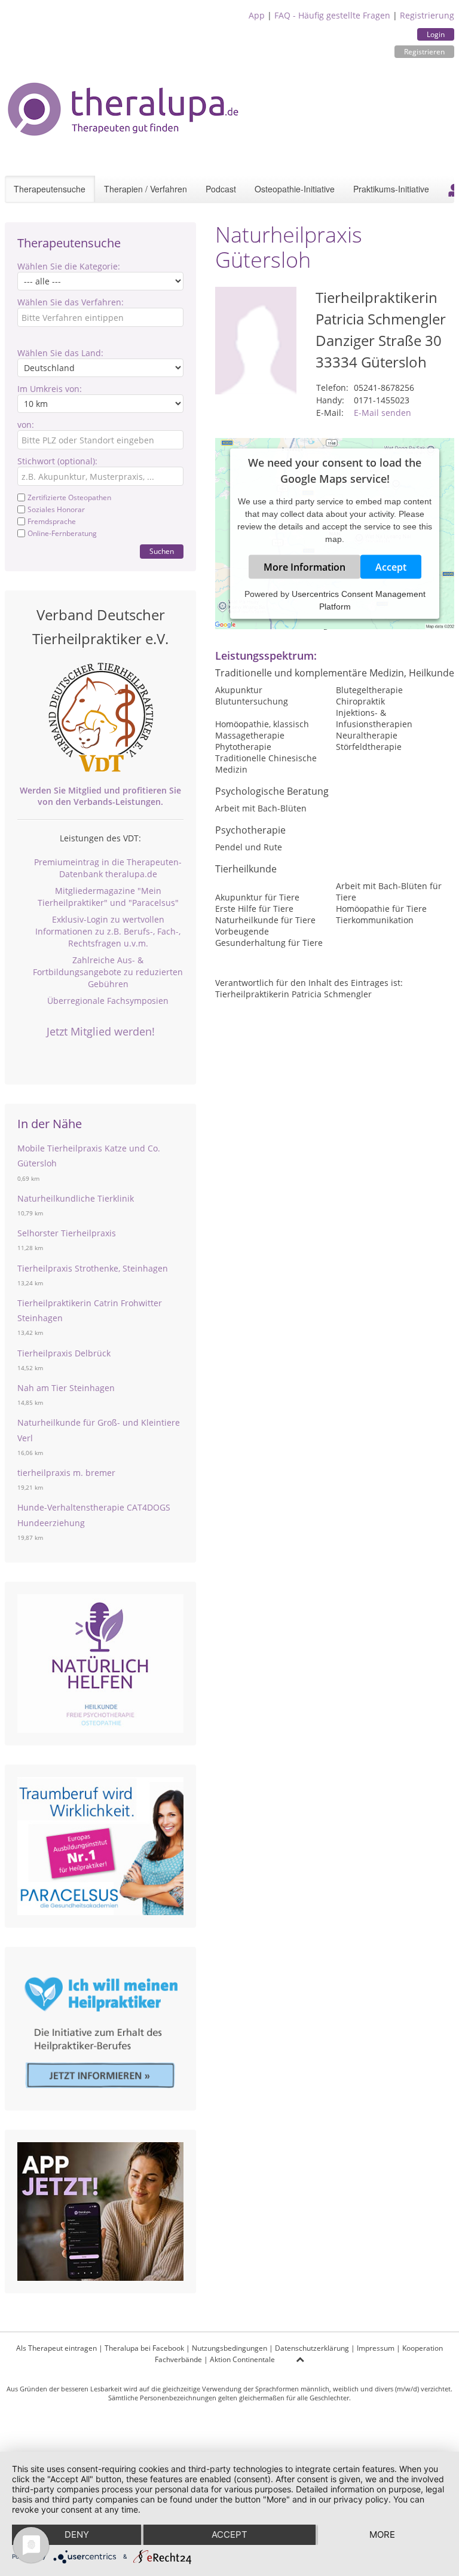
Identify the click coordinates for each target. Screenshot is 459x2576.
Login (436, 34)
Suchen (162, 551)
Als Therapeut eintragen (56, 2348)
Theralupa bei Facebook (144, 2348)
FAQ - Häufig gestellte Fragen (332, 15)
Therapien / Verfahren (146, 189)
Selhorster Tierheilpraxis (67, 1233)
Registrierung (427, 15)
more (382, 2534)
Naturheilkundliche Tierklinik (76, 1198)
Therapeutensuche (50, 189)
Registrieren (424, 52)
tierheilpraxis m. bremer (66, 1473)
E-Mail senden (382, 413)
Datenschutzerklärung (312, 2348)
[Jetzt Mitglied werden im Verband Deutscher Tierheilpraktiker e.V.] (100, 718)
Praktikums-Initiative (391, 189)
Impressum (376, 2348)
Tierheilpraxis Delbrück (64, 1353)
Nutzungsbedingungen (229, 2348)
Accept (391, 567)
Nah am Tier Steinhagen (66, 1388)
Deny (77, 2534)
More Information (305, 567)
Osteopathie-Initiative (295, 189)
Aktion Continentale (242, 2359)
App (257, 15)
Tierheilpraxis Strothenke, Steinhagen (93, 1268)
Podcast (221, 189)
